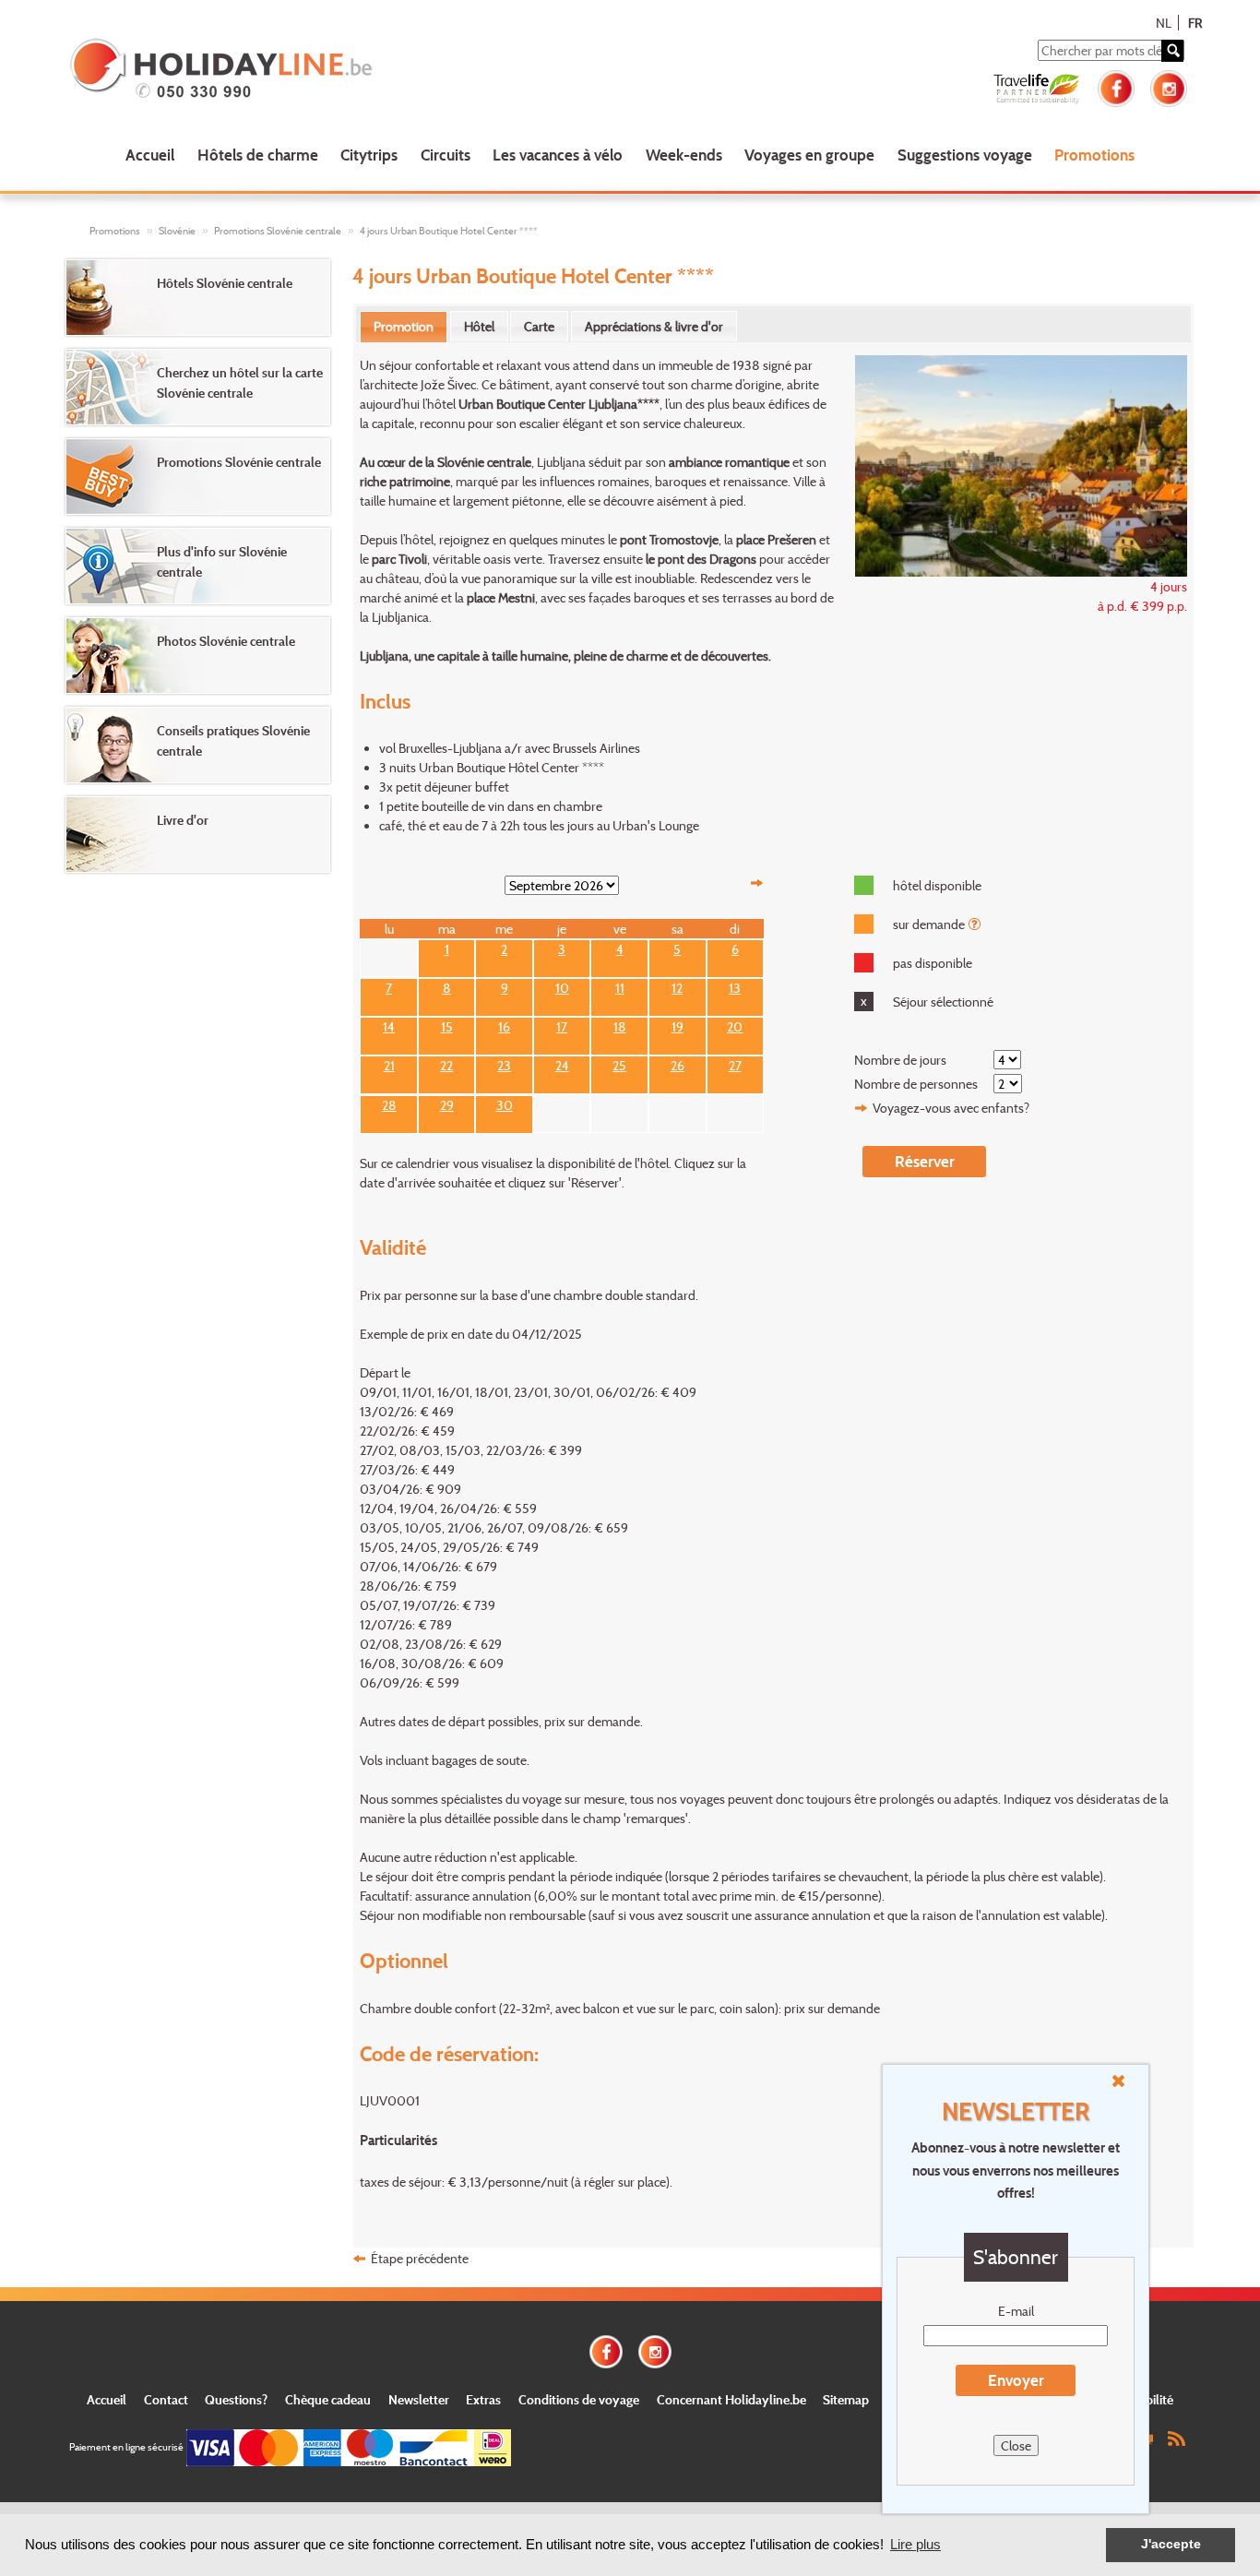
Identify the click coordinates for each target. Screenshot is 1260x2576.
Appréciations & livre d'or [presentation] (654, 326)
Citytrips (369, 155)
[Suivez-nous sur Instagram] (1169, 86)
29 (447, 1103)
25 (619, 1064)
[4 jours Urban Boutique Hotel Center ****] (1011, 464)
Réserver (925, 1161)
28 (389, 1103)
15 (447, 1025)
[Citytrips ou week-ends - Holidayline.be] (293, 70)
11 (620, 986)
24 (562, 1064)
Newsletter (419, 2399)
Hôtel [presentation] (479, 326)
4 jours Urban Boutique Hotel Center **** (449, 231)
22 (446, 1064)
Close (1016, 2445)
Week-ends (684, 155)
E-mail (1016, 2311)
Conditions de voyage (579, 2399)
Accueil (150, 155)
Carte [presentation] (539, 326)
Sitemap (846, 2399)
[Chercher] (1172, 51)
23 (504, 1064)
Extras (483, 2399)
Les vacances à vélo (558, 155)
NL (1164, 23)
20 (735, 1025)
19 (678, 1025)
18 (620, 1025)
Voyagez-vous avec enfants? (951, 1108)
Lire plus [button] (915, 2544)
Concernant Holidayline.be (731, 2399)
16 (504, 1025)
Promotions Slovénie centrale (278, 231)
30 (505, 1103)
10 (562, 986)
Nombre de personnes (916, 1084)
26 (678, 1064)
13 (735, 986)
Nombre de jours (900, 1060)
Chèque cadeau (328, 2399)
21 (389, 1064)
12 (677, 986)
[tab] (404, 327)
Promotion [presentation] (404, 326)
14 (389, 1025)
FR (1195, 23)
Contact (166, 2399)
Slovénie (177, 231)
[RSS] (1176, 2437)
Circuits (446, 155)
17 (562, 1025)
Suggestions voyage (965, 155)
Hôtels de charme (258, 155)
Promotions (1094, 155)
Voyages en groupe (809, 155)
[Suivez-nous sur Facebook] (1116, 86)
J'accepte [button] (1171, 2544)
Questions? (236, 2399)
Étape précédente (420, 2258)
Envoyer (1016, 2380)
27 (735, 1064)
